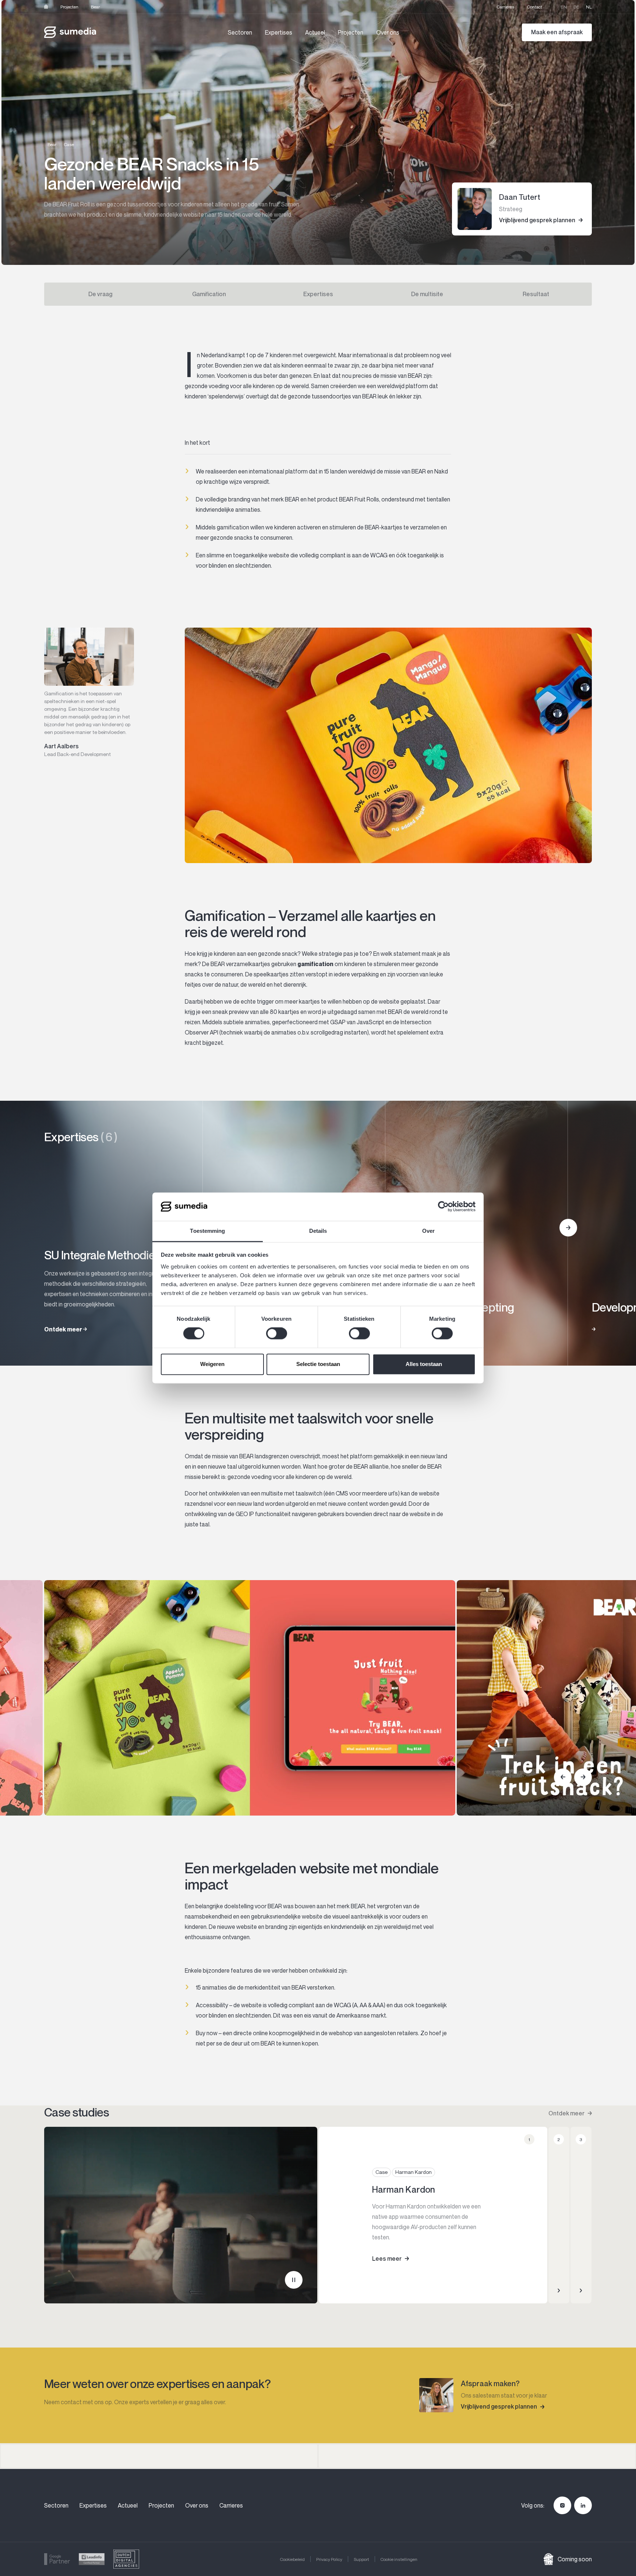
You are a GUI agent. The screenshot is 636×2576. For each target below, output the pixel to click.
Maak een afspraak (557, 32)
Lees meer (387, 2259)
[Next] (568, 1228)
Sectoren (240, 32)
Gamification (209, 294)
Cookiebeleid (292, 2559)
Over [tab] (428, 1231)
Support (361, 2559)
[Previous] (563, 1777)
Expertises (279, 32)
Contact (535, 7)
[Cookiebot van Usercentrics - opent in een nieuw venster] (443, 1207)
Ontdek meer (566, 2113)
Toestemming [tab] (207, 1231)
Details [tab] (318, 1231)
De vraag (100, 294)
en (564, 7)
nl (589, 7)
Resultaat (536, 294)
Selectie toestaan (318, 1364)
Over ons (388, 32)
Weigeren (212, 1364)
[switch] (277, 1334)
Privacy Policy (329, 2559)
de (576, 7)
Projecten (69, 7)
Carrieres (506, 7)
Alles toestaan (424, 1364)
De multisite (427, 294)
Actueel (315, 32)
